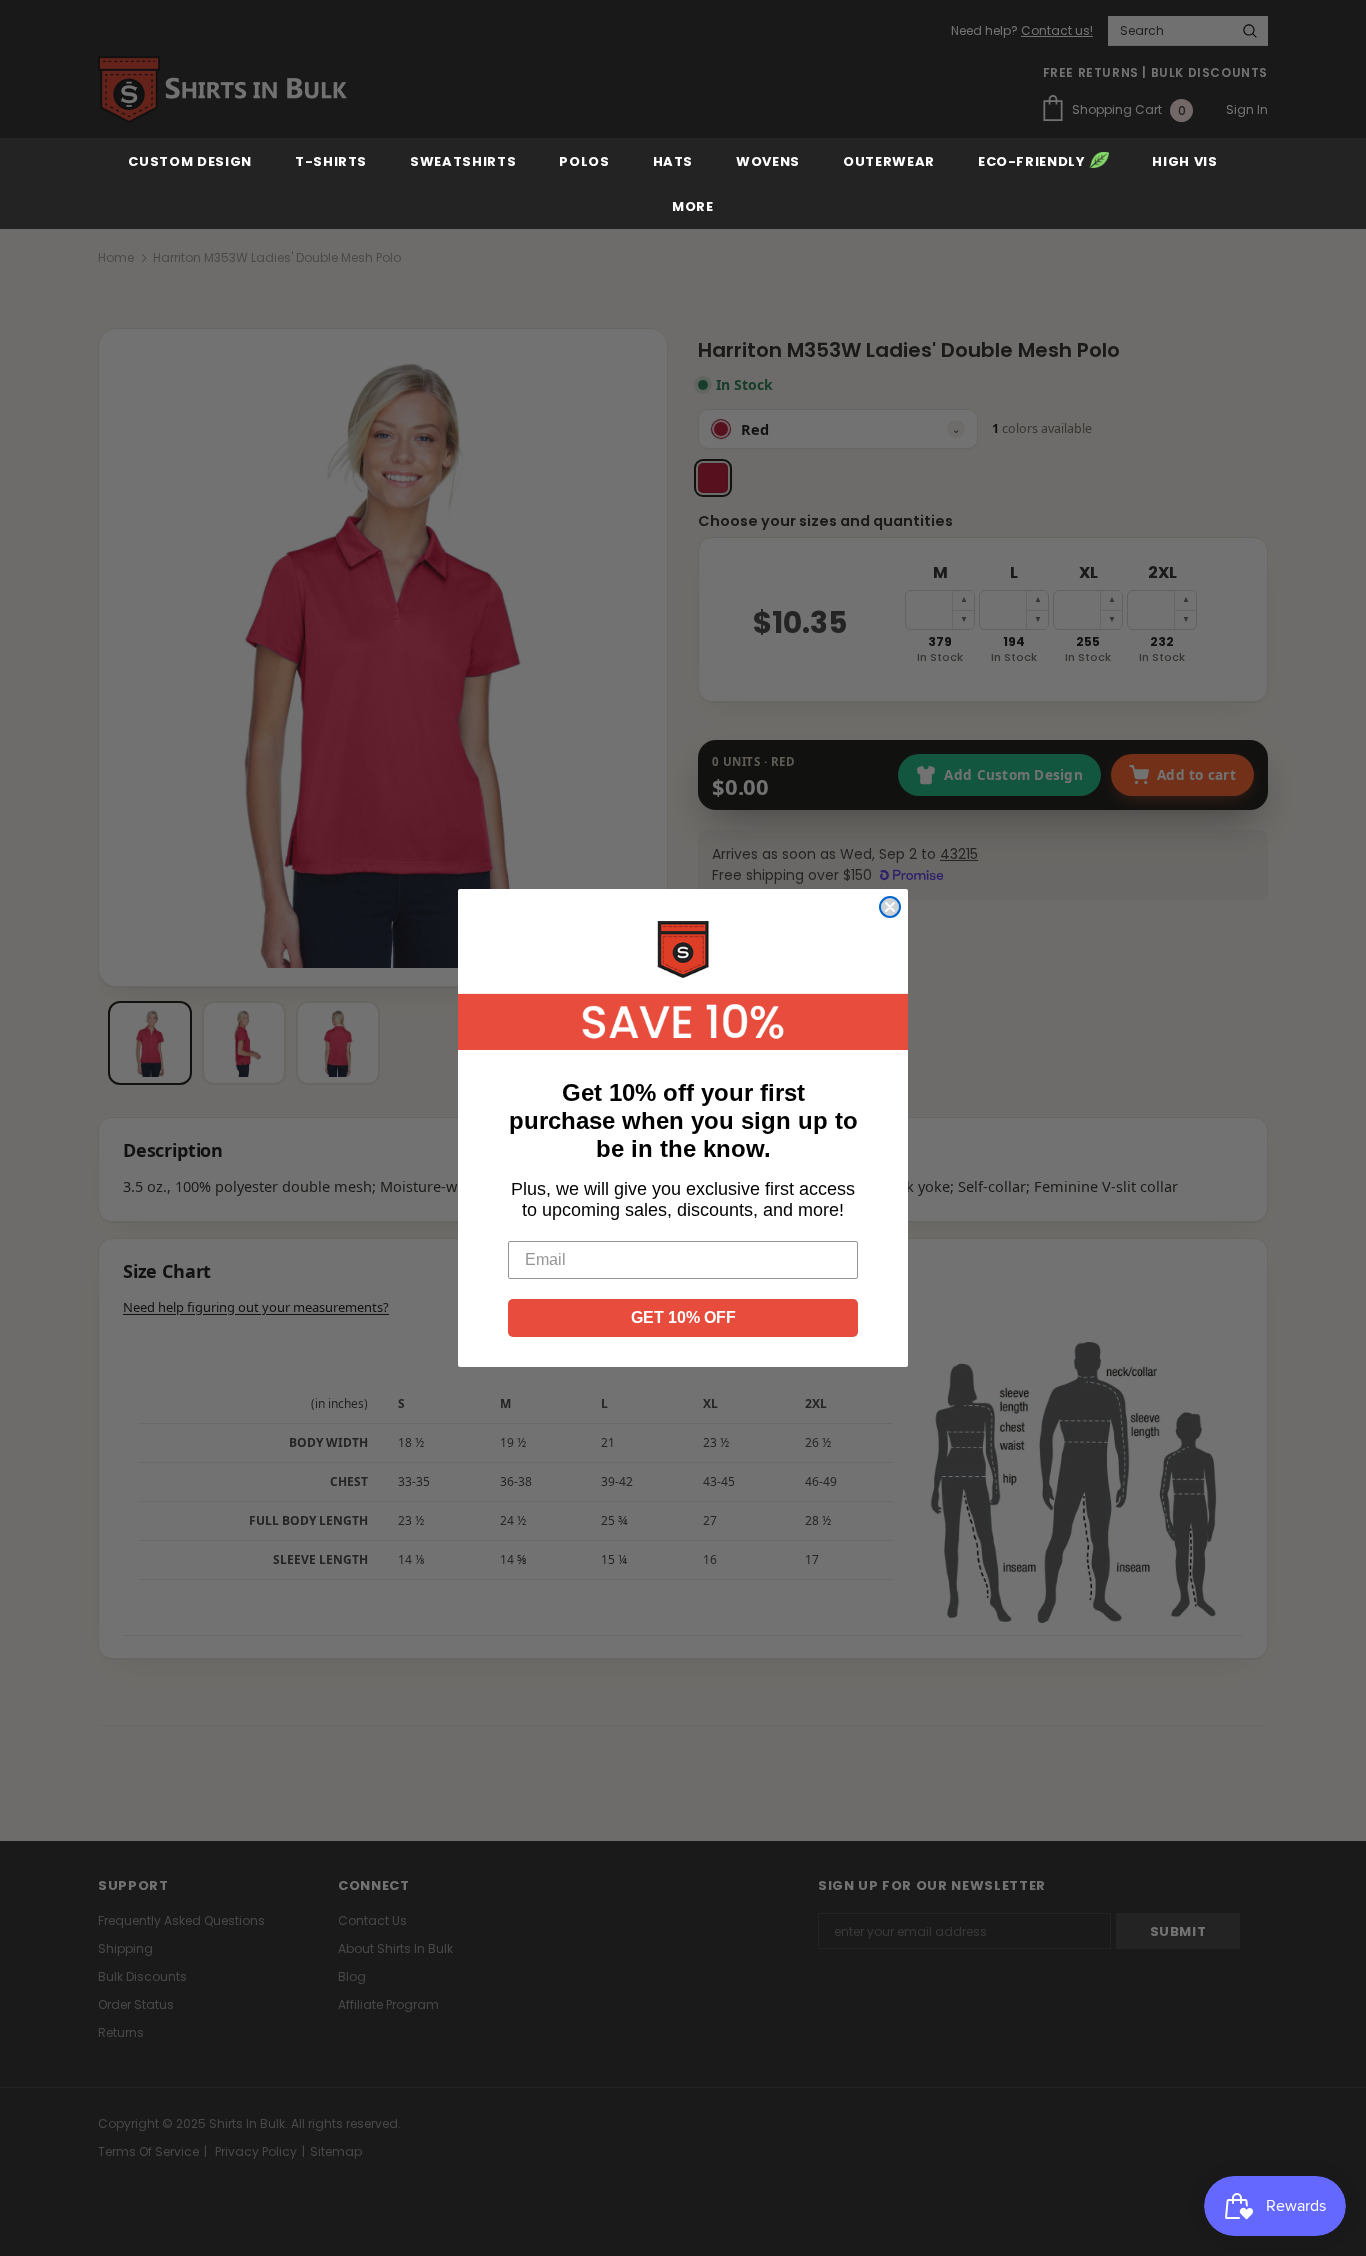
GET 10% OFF (683, 1317)
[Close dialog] (890, 907)
